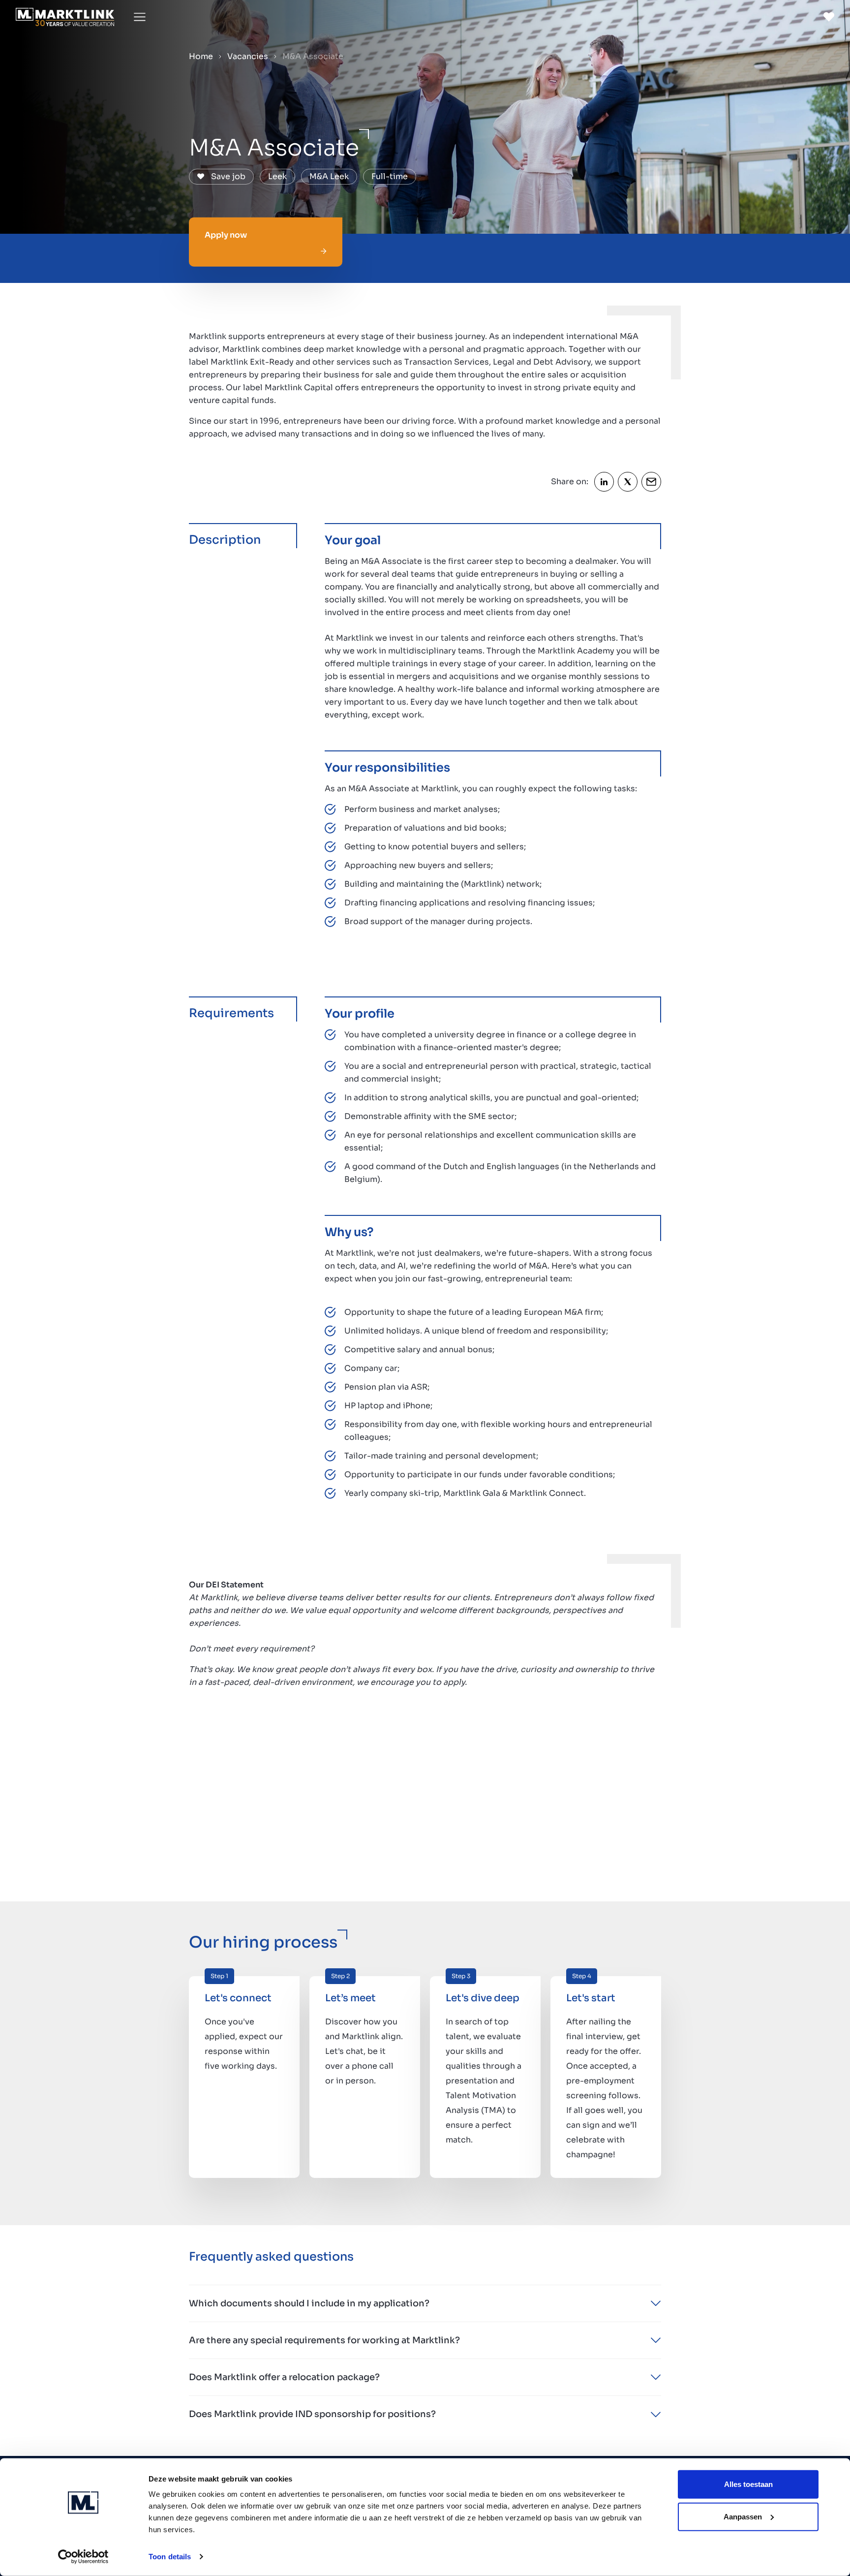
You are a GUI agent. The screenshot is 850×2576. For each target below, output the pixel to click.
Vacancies (248, 56)
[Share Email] (651, 482)
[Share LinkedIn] (604, 482)
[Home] (65, 17)
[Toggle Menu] (140, 17)
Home (201, 56)
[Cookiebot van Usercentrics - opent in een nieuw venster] (83, 2557)
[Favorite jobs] (829, 17)
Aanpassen (743, 2516)
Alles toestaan (748, 2484)
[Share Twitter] (628, 482)
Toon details (170, 2557)
